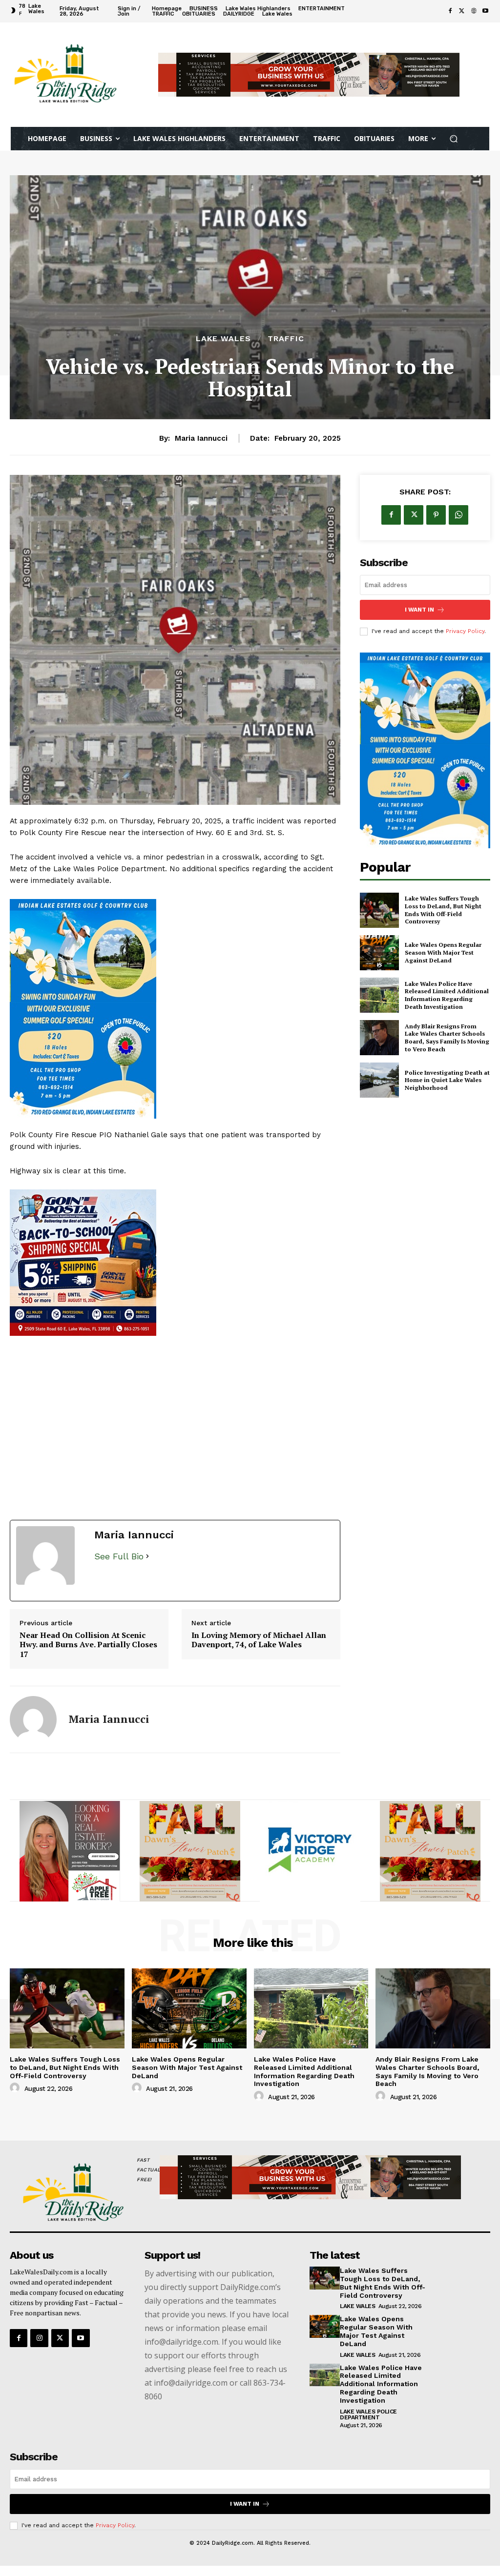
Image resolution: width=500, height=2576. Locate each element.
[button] (454, 139)
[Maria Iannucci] (33, 1719)
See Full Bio (119, 1556)
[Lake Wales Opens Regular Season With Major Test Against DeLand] (379, 953)
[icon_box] (389, 12)
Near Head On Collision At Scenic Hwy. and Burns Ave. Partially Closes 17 (88, 1645)
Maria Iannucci (201, 438)
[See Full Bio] (147, 1557)
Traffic (286, 339)
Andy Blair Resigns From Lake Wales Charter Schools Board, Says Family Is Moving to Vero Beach (447, 1038)
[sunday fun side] (175, 1009)
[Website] (474, 11)
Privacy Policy (465, 631)
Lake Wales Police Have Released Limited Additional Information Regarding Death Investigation (447, 995)
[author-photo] (16, 2088)
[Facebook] (450, 11)
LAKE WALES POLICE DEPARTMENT (368, 2414)
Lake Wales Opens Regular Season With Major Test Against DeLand (443, 952)
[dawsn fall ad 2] (190, 1851)
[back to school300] (175, 1263)
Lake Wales (223, 339)
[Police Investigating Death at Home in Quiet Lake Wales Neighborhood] (379, 1080)
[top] (309, 75)
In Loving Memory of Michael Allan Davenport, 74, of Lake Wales (259, 1640)
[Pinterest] (436, 515)
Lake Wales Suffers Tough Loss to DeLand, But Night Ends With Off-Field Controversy (443, 910)
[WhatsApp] (458, 515)
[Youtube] (485, 11)
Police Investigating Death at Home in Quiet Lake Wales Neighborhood (447, 1080)
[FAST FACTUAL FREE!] (65, 2193)
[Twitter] (462, 11)
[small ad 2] (70, 1851)
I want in (419, 610)
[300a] (310, 1851)
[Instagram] (39, 2338)
